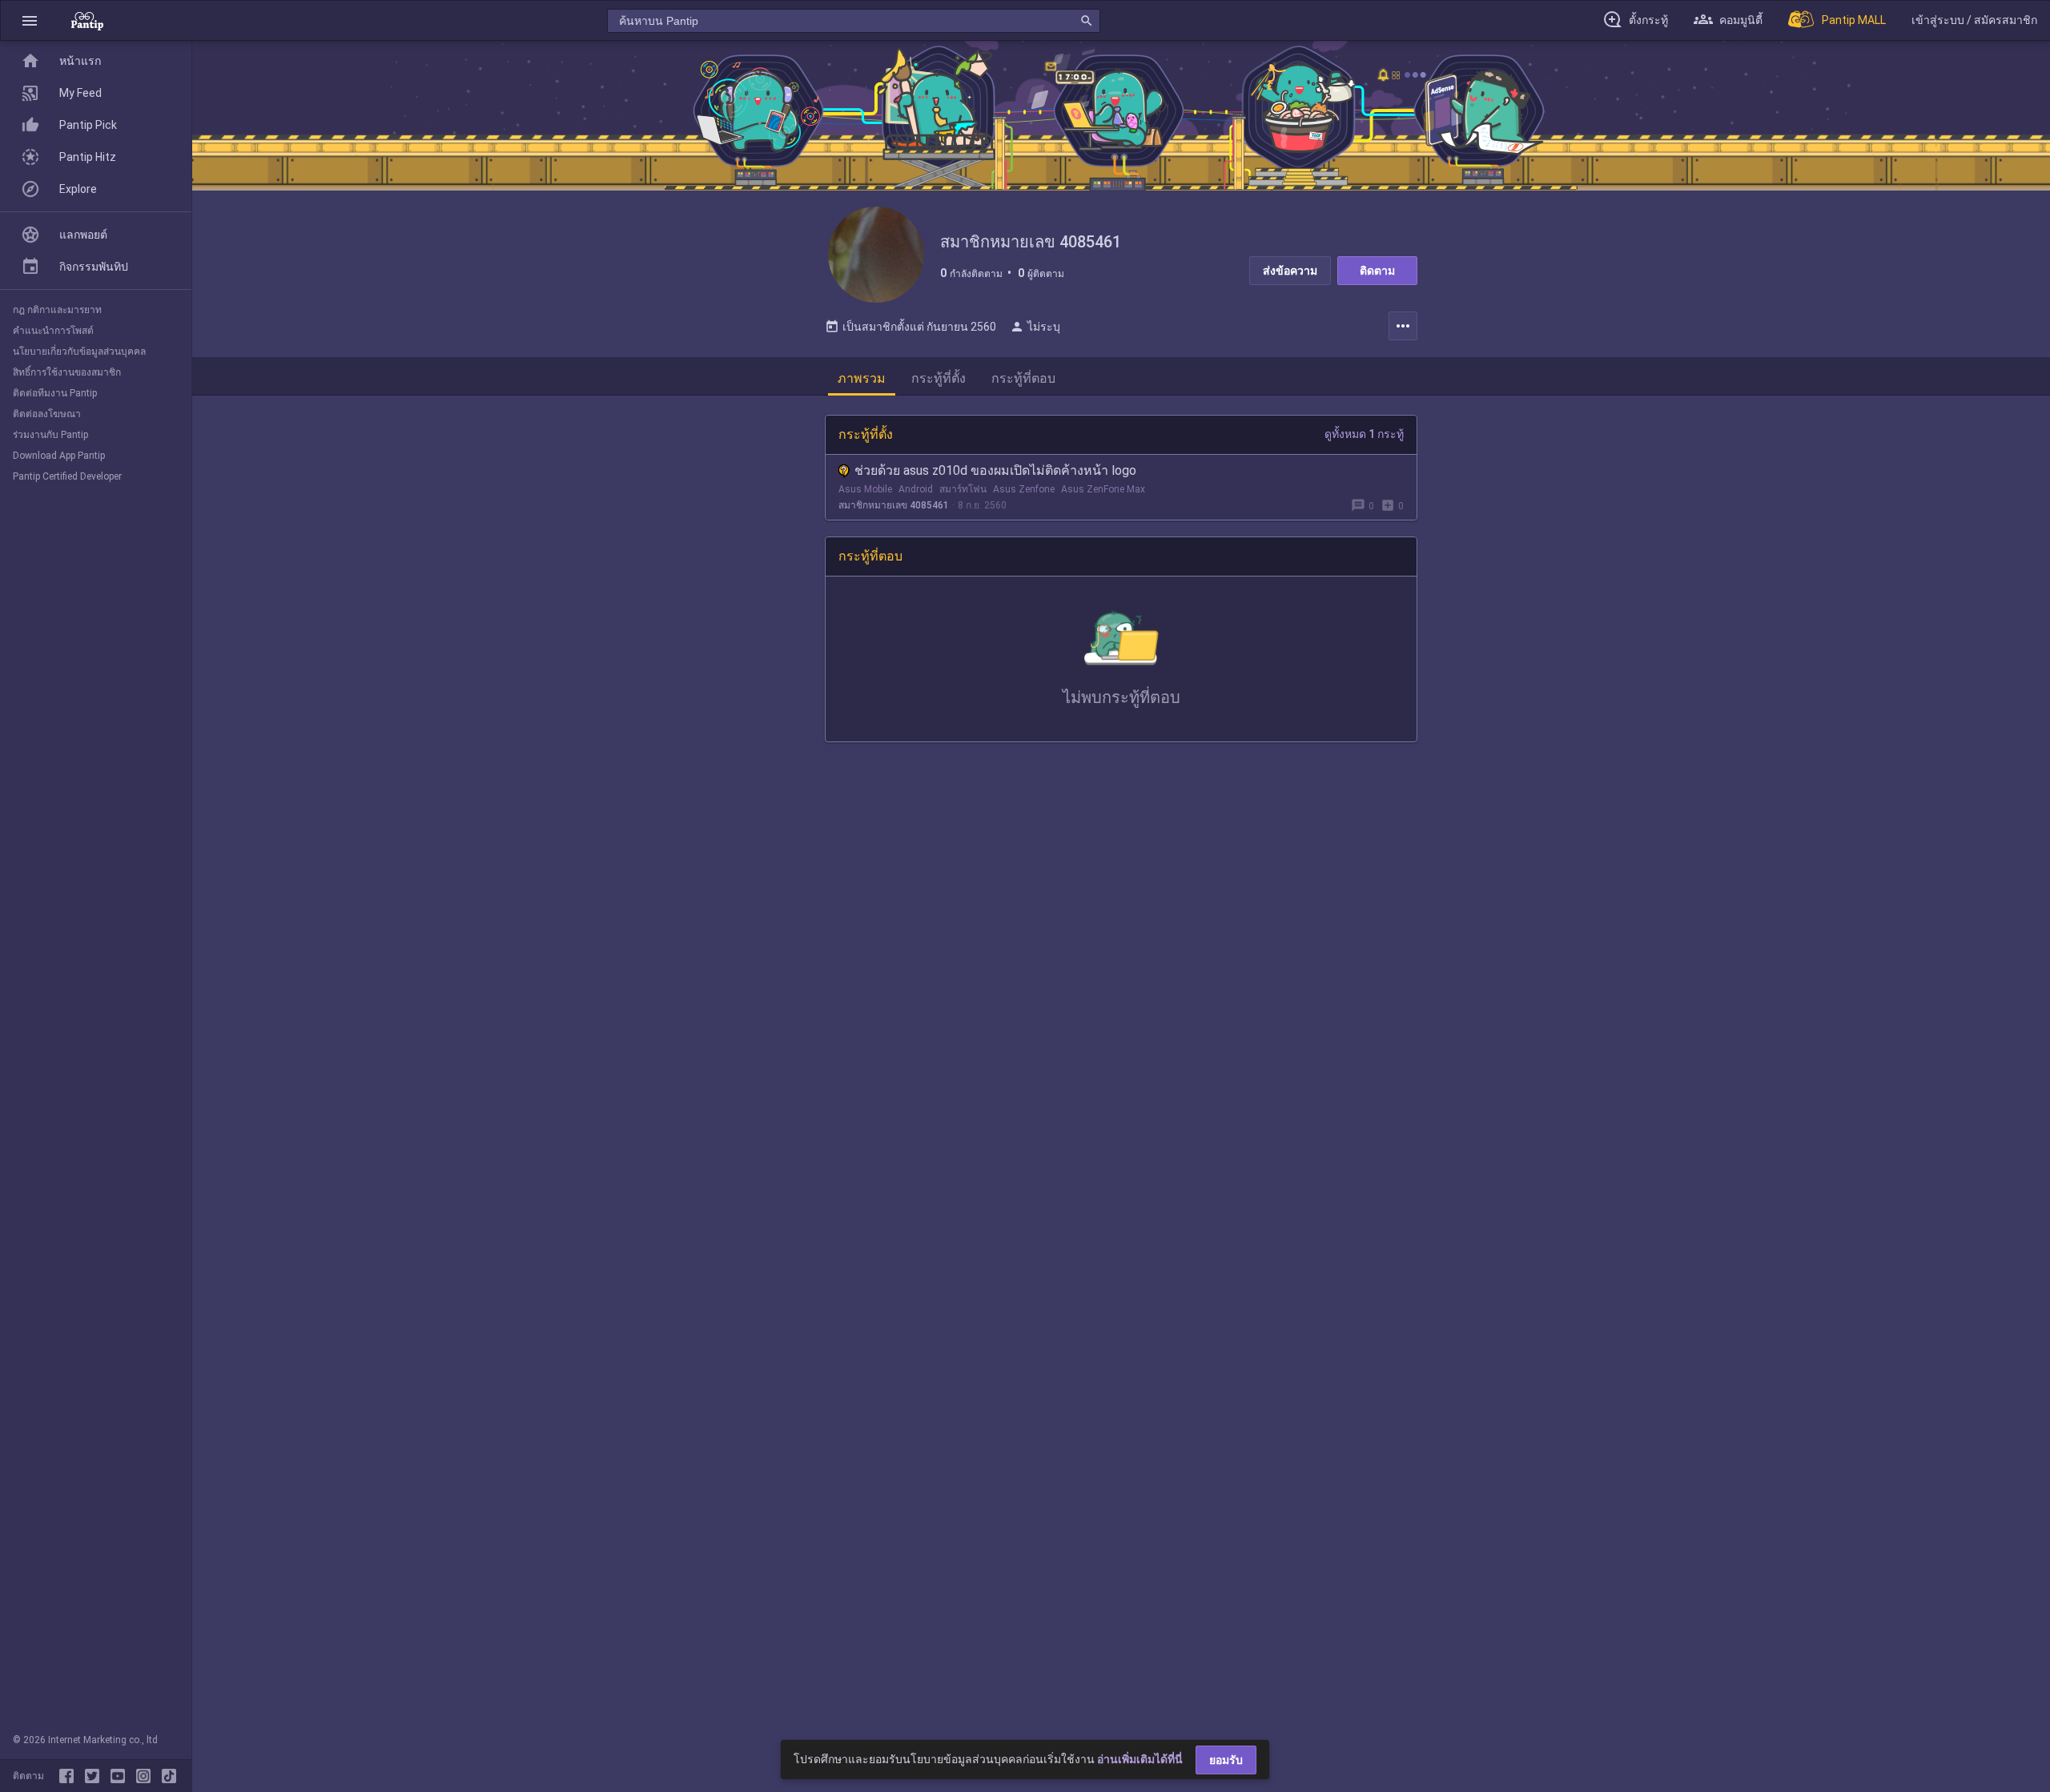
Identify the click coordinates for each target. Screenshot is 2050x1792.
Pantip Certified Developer (67, 476)
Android (916, 489)
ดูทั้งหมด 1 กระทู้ (1364, 434)
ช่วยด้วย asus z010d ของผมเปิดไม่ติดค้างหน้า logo (995, 470)
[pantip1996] (121, 1776)
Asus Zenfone (1024, 489)
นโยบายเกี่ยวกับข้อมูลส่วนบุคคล (79, 352)
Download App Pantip (59, 456)
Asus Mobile (865, 489)
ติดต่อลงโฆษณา (47, 414)
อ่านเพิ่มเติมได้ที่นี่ (1140, 1759)
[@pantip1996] (169, 1776)
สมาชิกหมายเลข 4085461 (894, 505)
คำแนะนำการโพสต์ (53, 331)
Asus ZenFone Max (1103, 489)
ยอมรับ (1226, 1760)
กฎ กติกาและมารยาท (57, 310)
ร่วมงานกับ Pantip (50, 435)
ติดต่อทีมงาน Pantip (55, 393)
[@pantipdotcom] (147, 1776)
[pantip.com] (87, 20)
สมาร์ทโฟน (963, 489)
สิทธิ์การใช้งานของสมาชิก (67, 372)
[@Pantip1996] (95, 1776)
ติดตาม (1377, 271)
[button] (30, 20)
